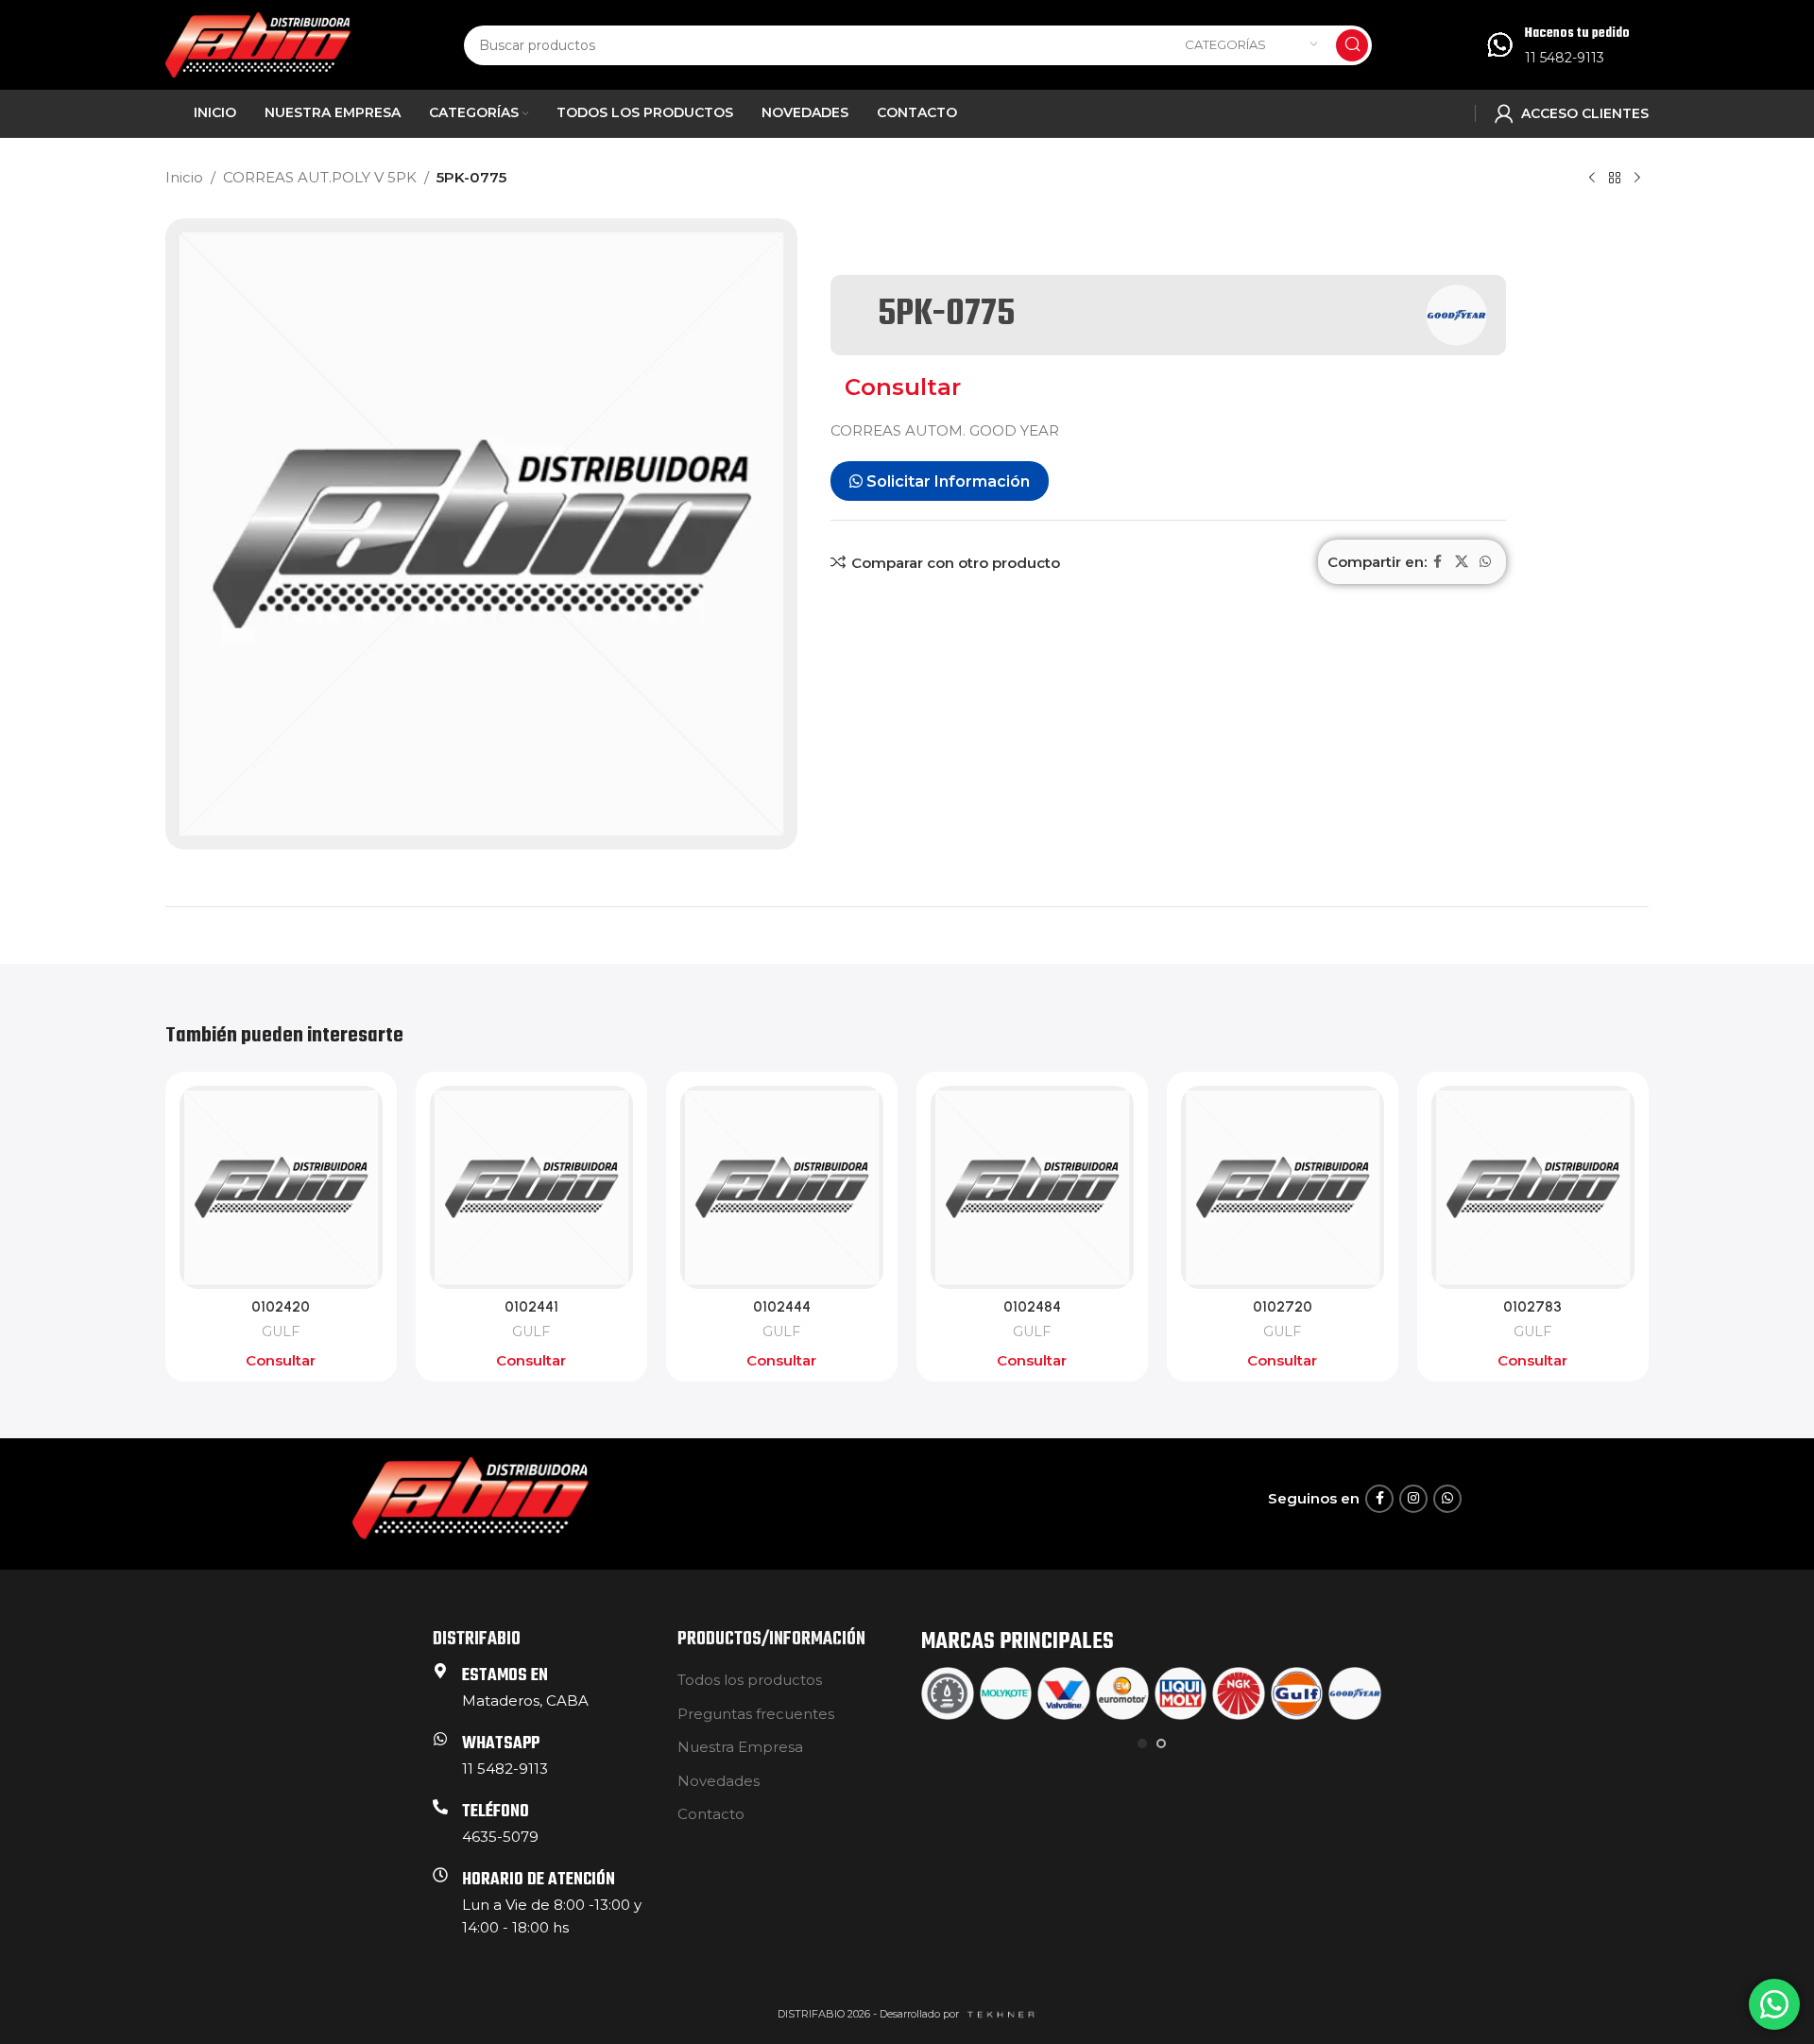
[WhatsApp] (440, 1739)
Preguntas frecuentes (756, 1714)
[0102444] (782, 1187)
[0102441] (531, 1187)
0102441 (531, 1307)
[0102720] (1283, 1187)
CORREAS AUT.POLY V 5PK (320, 177)
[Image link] (471, 1497)
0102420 (281, 1307)
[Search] (1352, 45)
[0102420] (281, 1187)
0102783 (1532, 1307)
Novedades (719, 1781)
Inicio (184, 177)
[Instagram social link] (1413, 1499)
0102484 (1032, 1307)
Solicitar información (946, 481)
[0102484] (1032, 1187)
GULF (281, 1331)
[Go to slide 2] (1161, 1743)
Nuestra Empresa (740, 1747)
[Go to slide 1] (1142, 1743)
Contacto (711, 1814)
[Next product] (1637, 179)
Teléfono (496, 1812)
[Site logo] (258, 43)
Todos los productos (750, 1680)
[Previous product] (1592, 179)
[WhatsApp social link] (1485, 562)
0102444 (782, 1307)
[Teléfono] (440, 1807)
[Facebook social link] (1438, 562)
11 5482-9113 (1565, 58)
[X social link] (1462, 562)
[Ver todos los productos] (1615, 179)
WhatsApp (501, 1744)
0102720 (1283, 1307)
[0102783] (1533, 1187)
